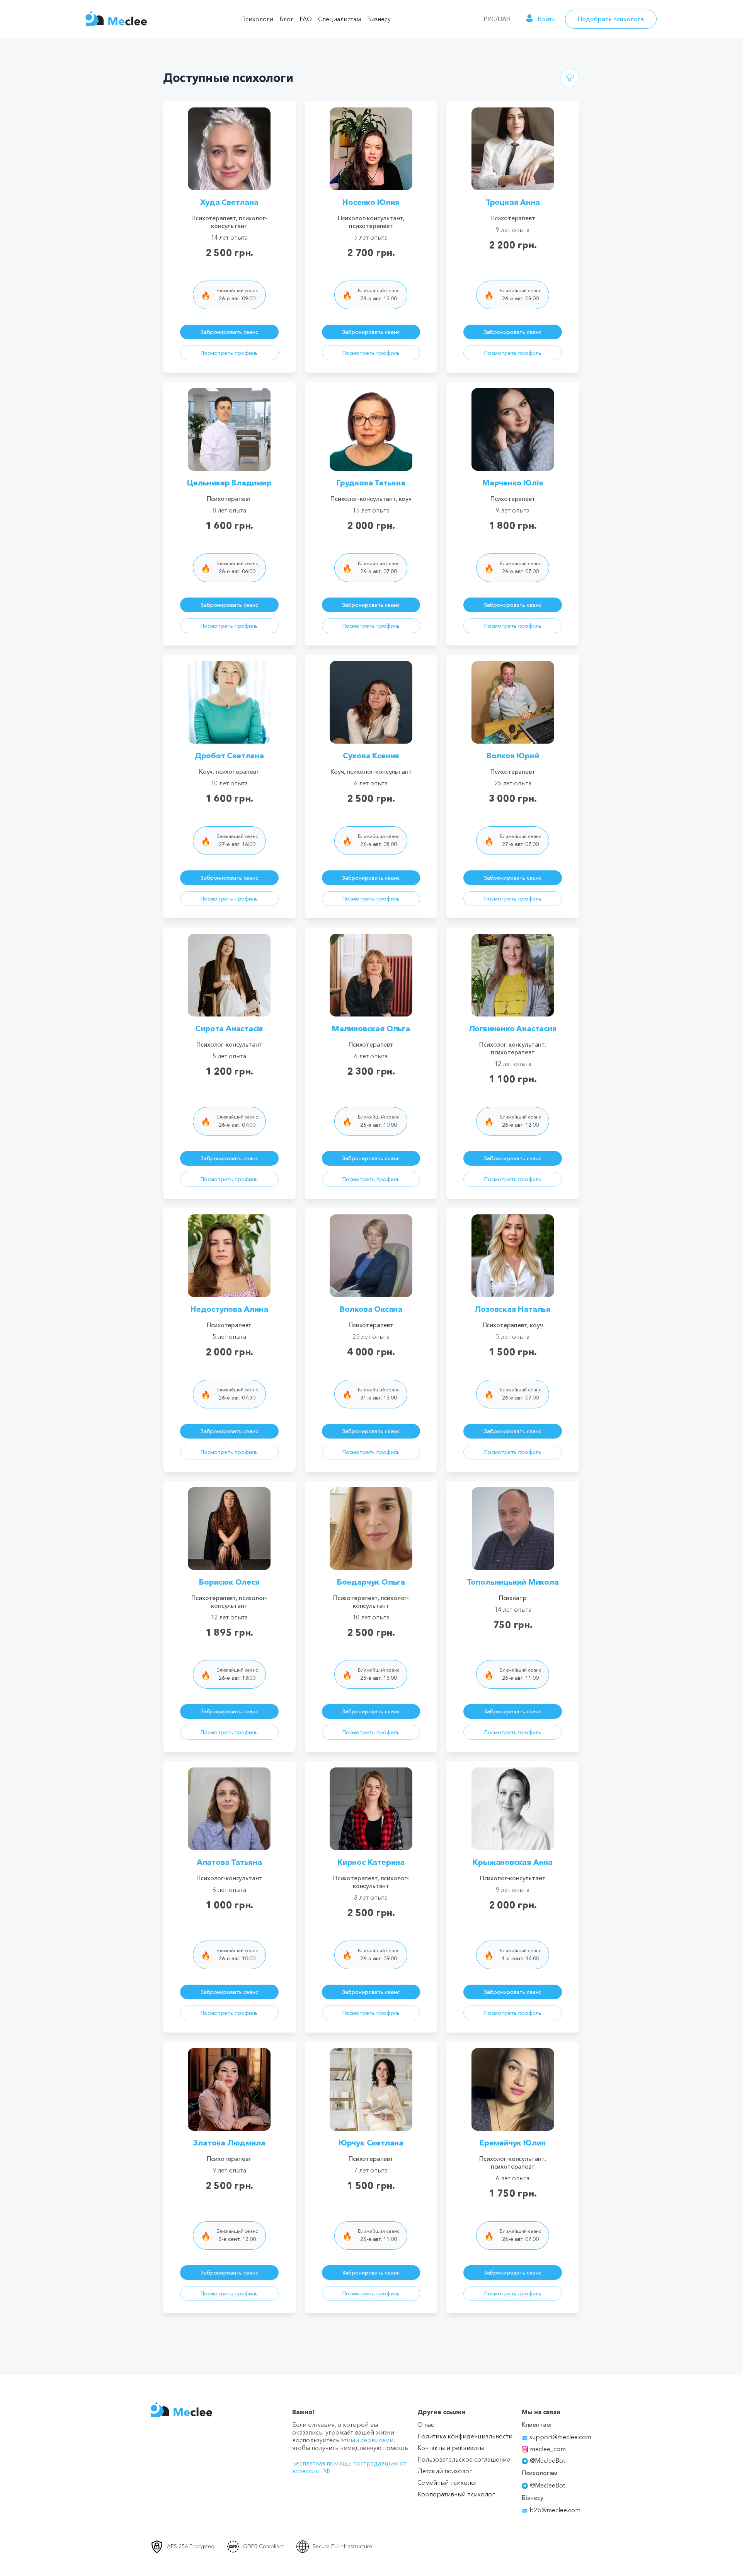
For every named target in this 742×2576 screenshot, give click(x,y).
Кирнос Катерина (371, 1862)
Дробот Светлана (229, 756)
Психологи (257, 19)
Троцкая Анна (513, 202)
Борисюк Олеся (229, 1582)
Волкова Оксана (371, 1309)
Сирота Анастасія (229, 1028)
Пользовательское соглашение (464, 2459)
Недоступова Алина (229, 1309)
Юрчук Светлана (371, 2143)
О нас (426, 2424)
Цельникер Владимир (229, 483)
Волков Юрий (513, 756)
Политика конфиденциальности (465, 2436)
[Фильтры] (570, 78)
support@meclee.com (560, 2437)
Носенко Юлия (371, 202)
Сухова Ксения (371, 756)
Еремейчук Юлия (513, 2143)
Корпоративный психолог (456, 2494)
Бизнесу (379, 19)
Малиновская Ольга (371, 1028)
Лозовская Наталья (513, 1309)
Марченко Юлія (513, 483)
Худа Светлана (229, 202)
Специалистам (340, 19)
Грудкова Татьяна (371, 483)
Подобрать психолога (611, 19)
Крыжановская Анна (513, 1862)
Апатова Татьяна (229, 1862)
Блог (286, 19)
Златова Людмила (229, 2143)
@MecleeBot (547, 2460)
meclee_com (548, 2449)
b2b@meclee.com (554, 2510)
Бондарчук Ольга (371, 1582)
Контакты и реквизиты (451, 2448)
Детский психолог (445, 2471)
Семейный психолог (448, 2482)
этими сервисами (367, 2440)
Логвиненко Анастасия (513, 1028)
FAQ (306, 19)
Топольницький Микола (513, 1582)
